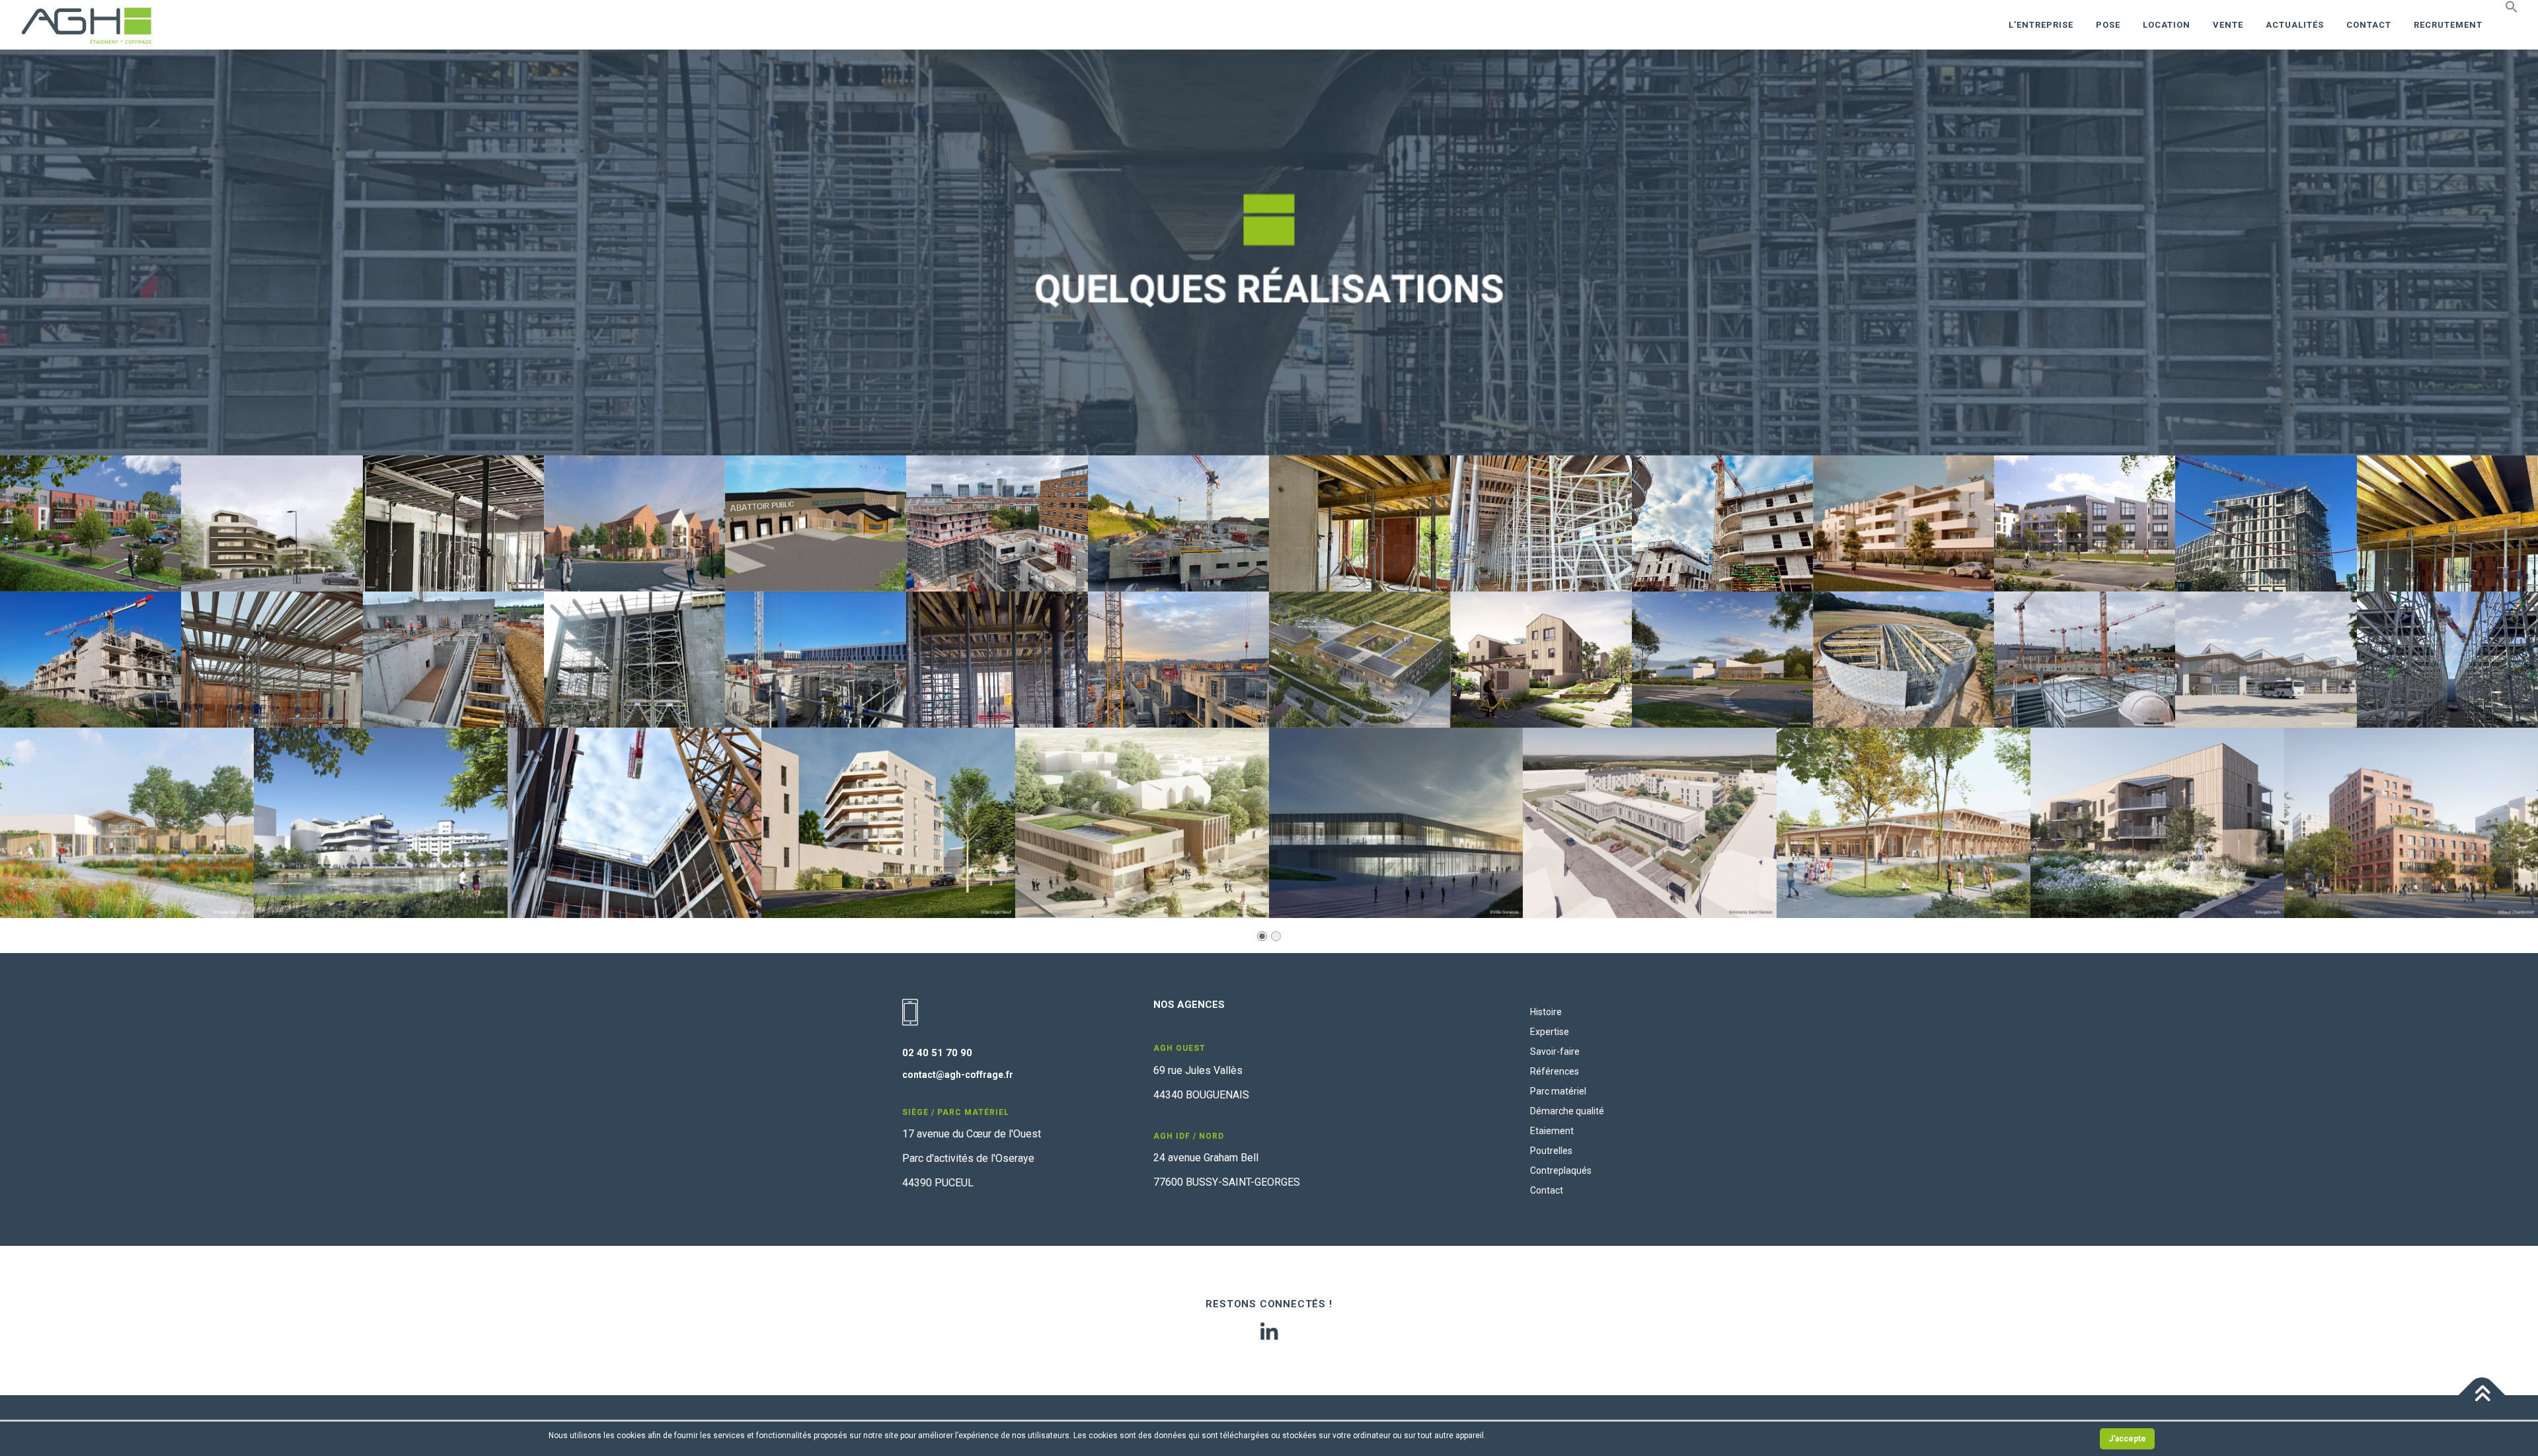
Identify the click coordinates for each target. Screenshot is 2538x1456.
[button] (2506, 7)
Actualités (2295, 25)
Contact (2369, 25)
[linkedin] (1269, 1332)
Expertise (1550, 1032)
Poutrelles (1551, 1151)
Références (1555, 1071)
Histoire (1546, 1012)
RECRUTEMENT (2448, 25)
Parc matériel (1558, 1091)
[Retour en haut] (2482, 1396)
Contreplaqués (1561, 1170)
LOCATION (2167, 25)
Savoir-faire (1555, 1052)
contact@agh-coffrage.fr (958, 1075)
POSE (2108, 25)
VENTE (2228, 25)
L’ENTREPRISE (2041, 25)
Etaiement (1552, 1131)
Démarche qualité (1567, 1111)
